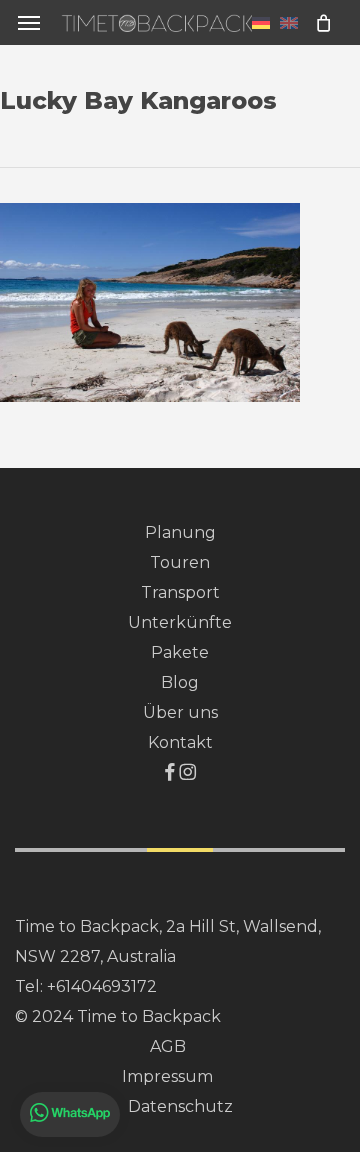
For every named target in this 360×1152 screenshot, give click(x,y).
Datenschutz (180, 1106)
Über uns (180, 712)
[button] (29, 22)
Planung (180, 532)
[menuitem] (261, 22)
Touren (180, 562)
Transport (180, 592)
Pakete (180, 652)
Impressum (167, 1076)
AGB (168, 1046)
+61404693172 (102, 986)
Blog (180, 682)
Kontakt (180, 742)
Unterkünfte (180, 622)
